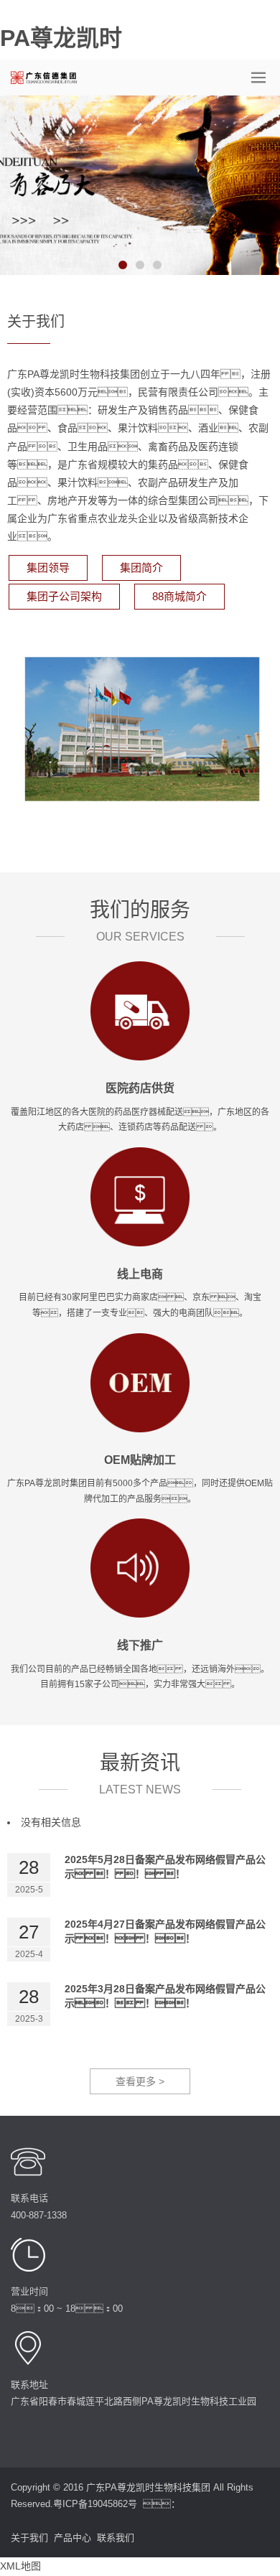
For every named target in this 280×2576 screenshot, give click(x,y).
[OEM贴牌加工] (140, 1381)
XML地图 (20, 2566)
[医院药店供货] (140, 1010)
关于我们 (29, 2538)
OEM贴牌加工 (140, 1460)
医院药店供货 (140, 1088)
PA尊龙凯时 (61, 38)
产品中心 (73, 2538)
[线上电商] (140, 1195)
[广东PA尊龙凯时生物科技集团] (48, 78)
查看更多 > (140, 2081)
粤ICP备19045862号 (95, 2504)
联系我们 (116, 2538)
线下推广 (140, 1645)
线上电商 (140, 1274)
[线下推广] (140, 1567)
